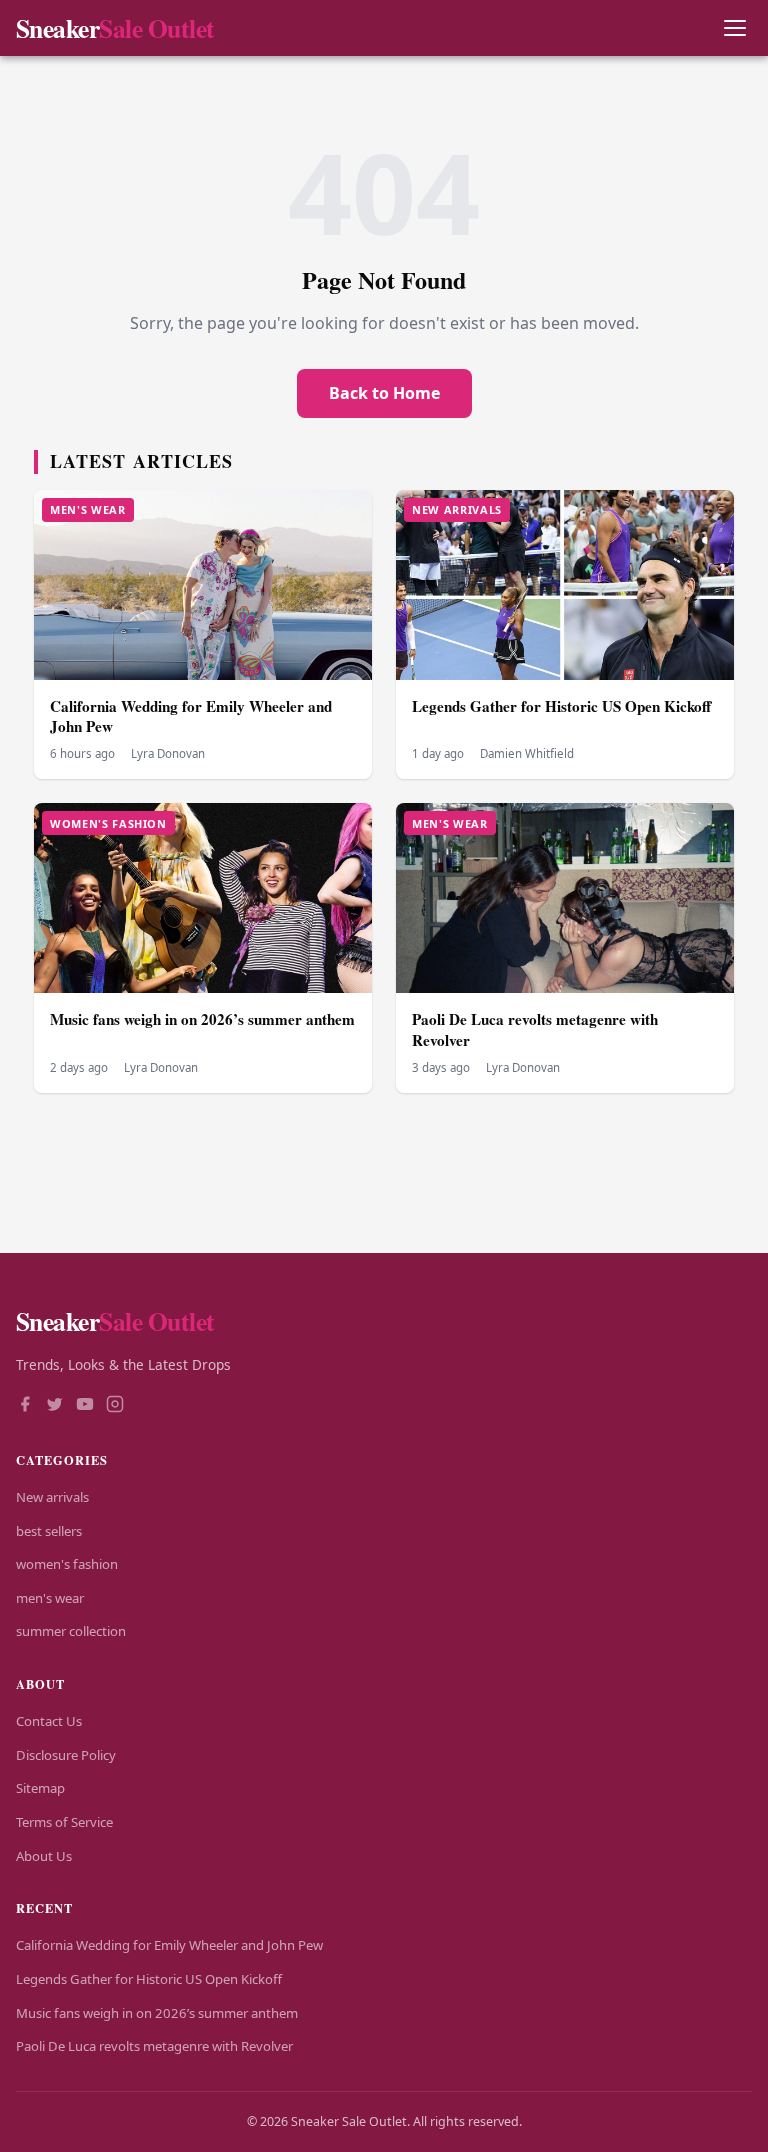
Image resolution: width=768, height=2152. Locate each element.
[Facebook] (25, 1406)
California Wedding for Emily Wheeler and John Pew (191, 716)
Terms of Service (64, 1822)
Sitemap (40, 1788)
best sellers (49, 1531)
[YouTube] (85, 1406)
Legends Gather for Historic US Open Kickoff (561, 706)
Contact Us (49, 1721)
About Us (44, 1856)
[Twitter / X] (55, 1406)
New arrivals (52, 1497)
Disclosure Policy (66, 1755)
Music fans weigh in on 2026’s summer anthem (202, 1019)
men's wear (50, 1598)
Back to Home (384, 393)
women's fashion (67, 1564)
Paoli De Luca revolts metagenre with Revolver (535, 1029)
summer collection (71, 1631)
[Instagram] (115, 1406)
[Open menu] (734, 28)
